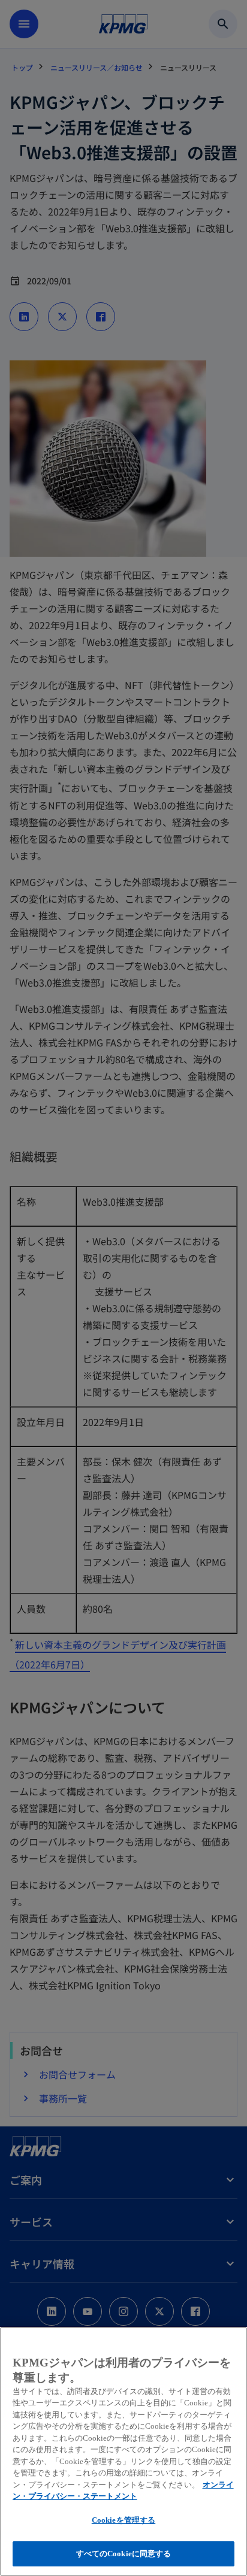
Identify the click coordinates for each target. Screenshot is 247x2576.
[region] (123, 2451)
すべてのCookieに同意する (124, 2554)
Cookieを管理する (123, 2520)
